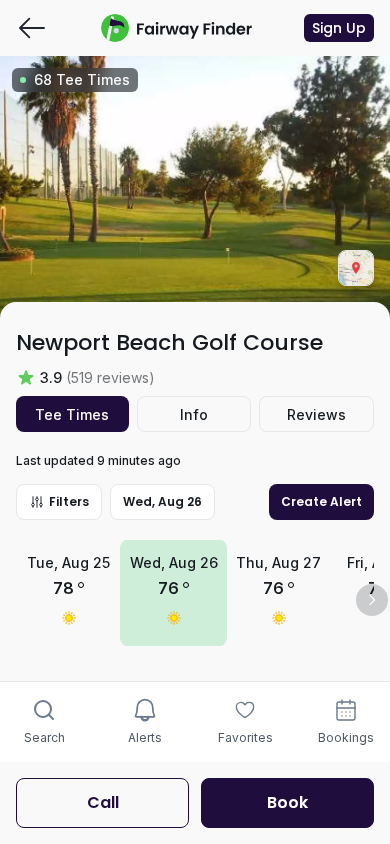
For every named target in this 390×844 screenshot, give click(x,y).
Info (194, 414)
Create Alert (321, 501)
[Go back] (32, 28)
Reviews (316, 414)
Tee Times (72, 414)
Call (103, 802)
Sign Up (339, 28)
